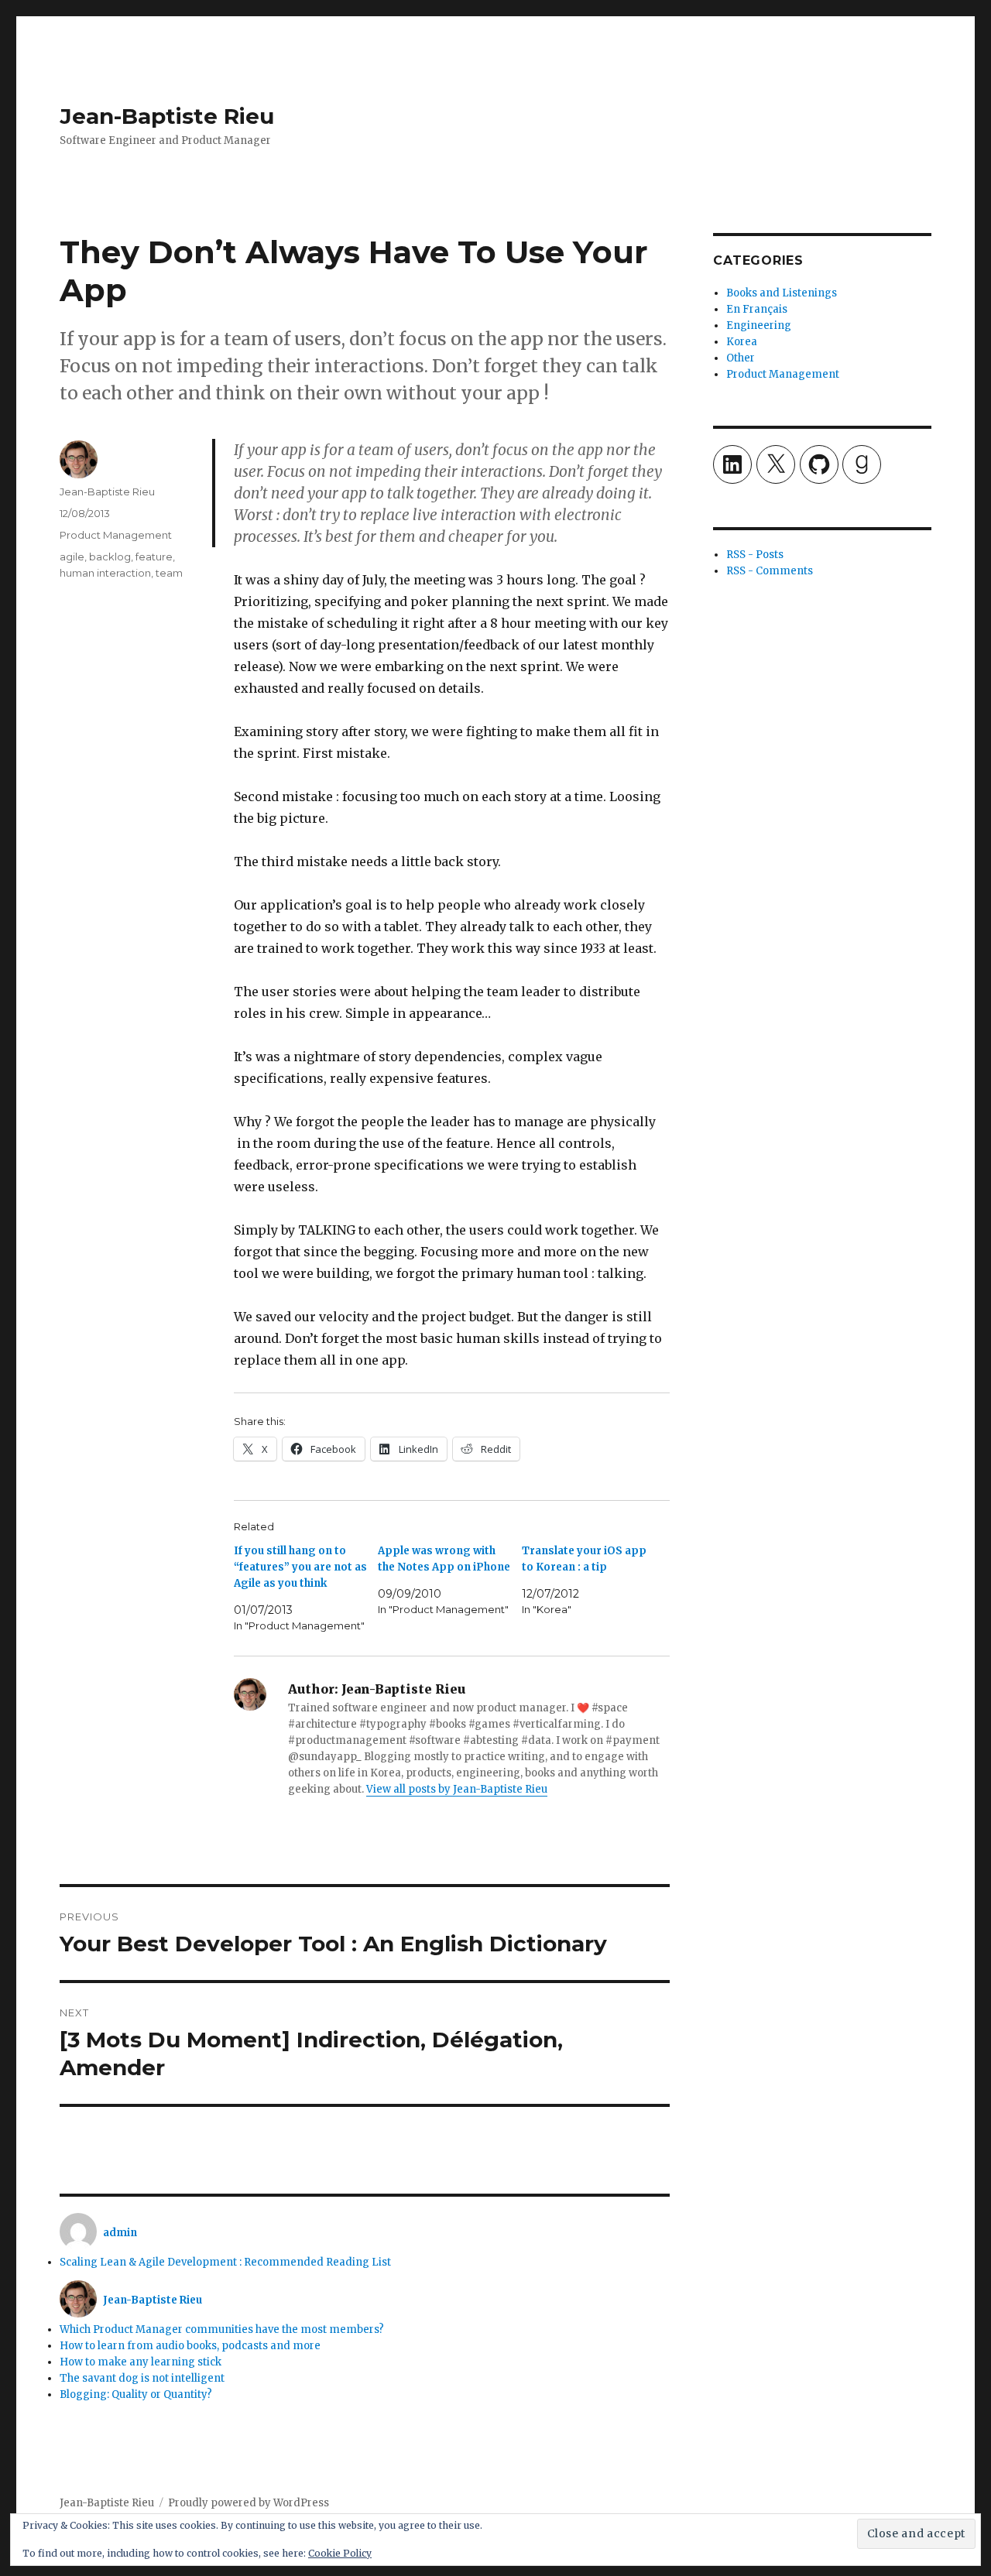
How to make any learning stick (141, 2362)
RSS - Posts (755, 555)
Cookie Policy (340, 2553)
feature (154, 557)
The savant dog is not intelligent (142, 2378)
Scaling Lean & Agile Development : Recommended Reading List (225, 2262)
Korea (742, 342)
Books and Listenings (782, 293)
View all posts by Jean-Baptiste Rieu (457, 1789)
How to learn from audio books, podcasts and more (190, 2346)
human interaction (105, 573)
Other (741, 358)
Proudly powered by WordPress (249, 2503)
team (169, 573)
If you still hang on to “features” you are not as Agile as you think (300, 1567)
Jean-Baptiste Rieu (167, 116)
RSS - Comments (770, 571)
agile (72, 557)
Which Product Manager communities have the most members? (222, 2329)
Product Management (116, 535)
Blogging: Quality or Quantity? (136, 2394)
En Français (757, 309)
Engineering (759, 325)
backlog (110, 557)
